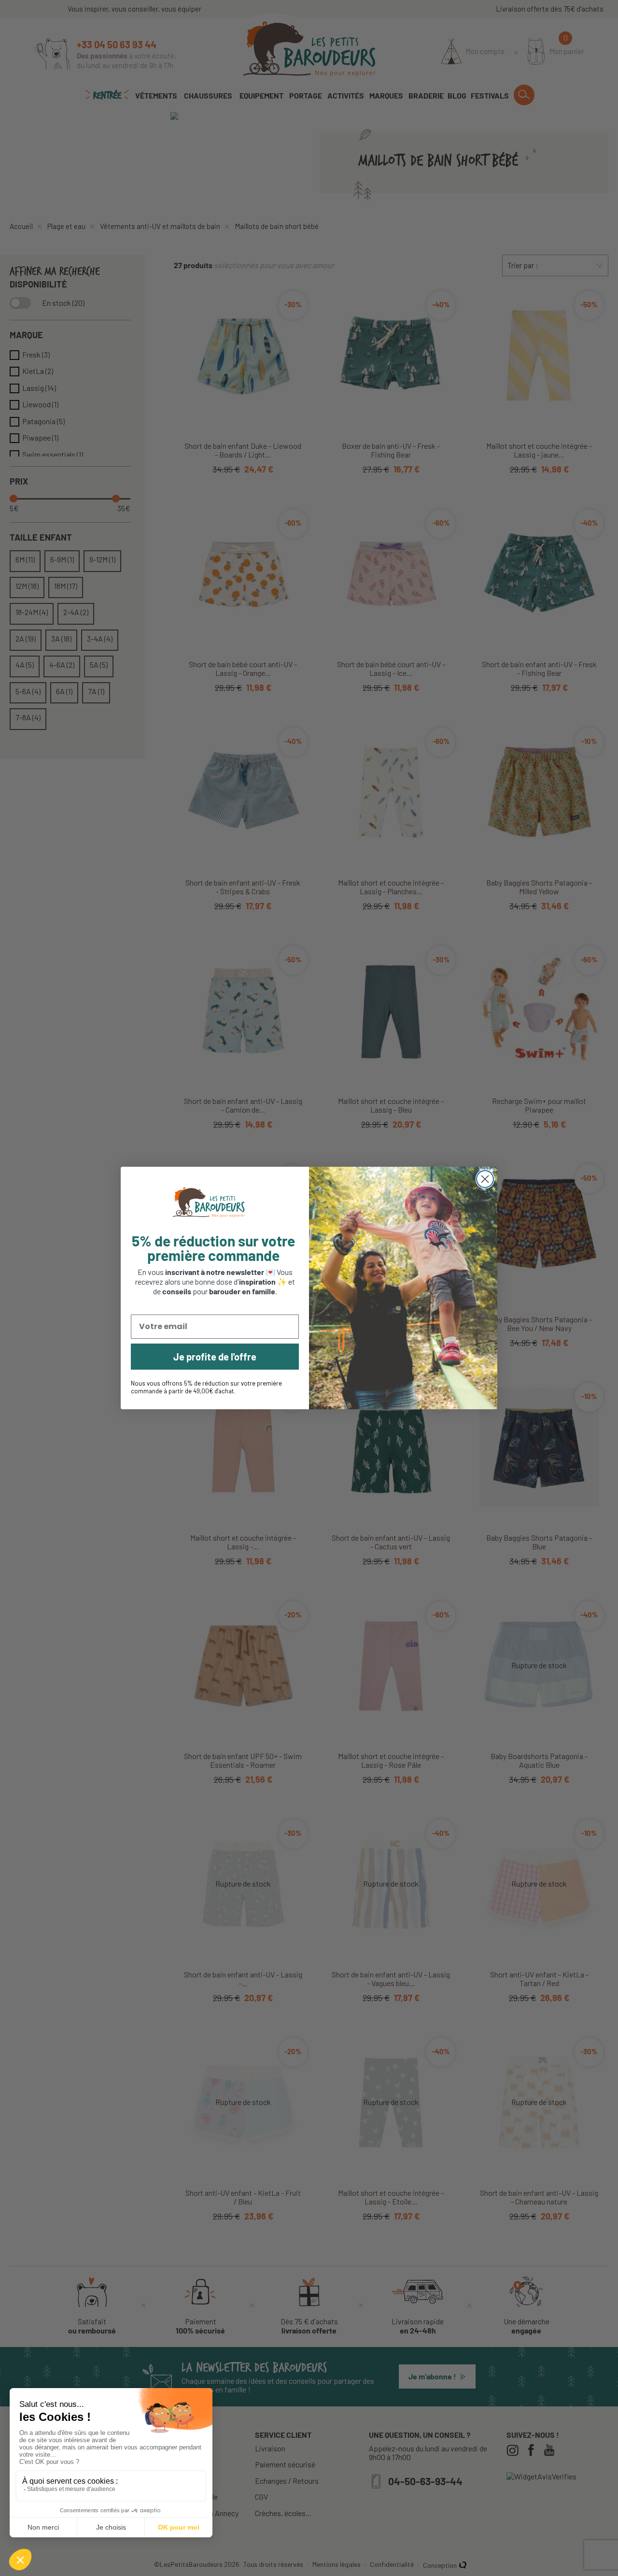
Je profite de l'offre (215, 1357)
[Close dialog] (485, 1179)
